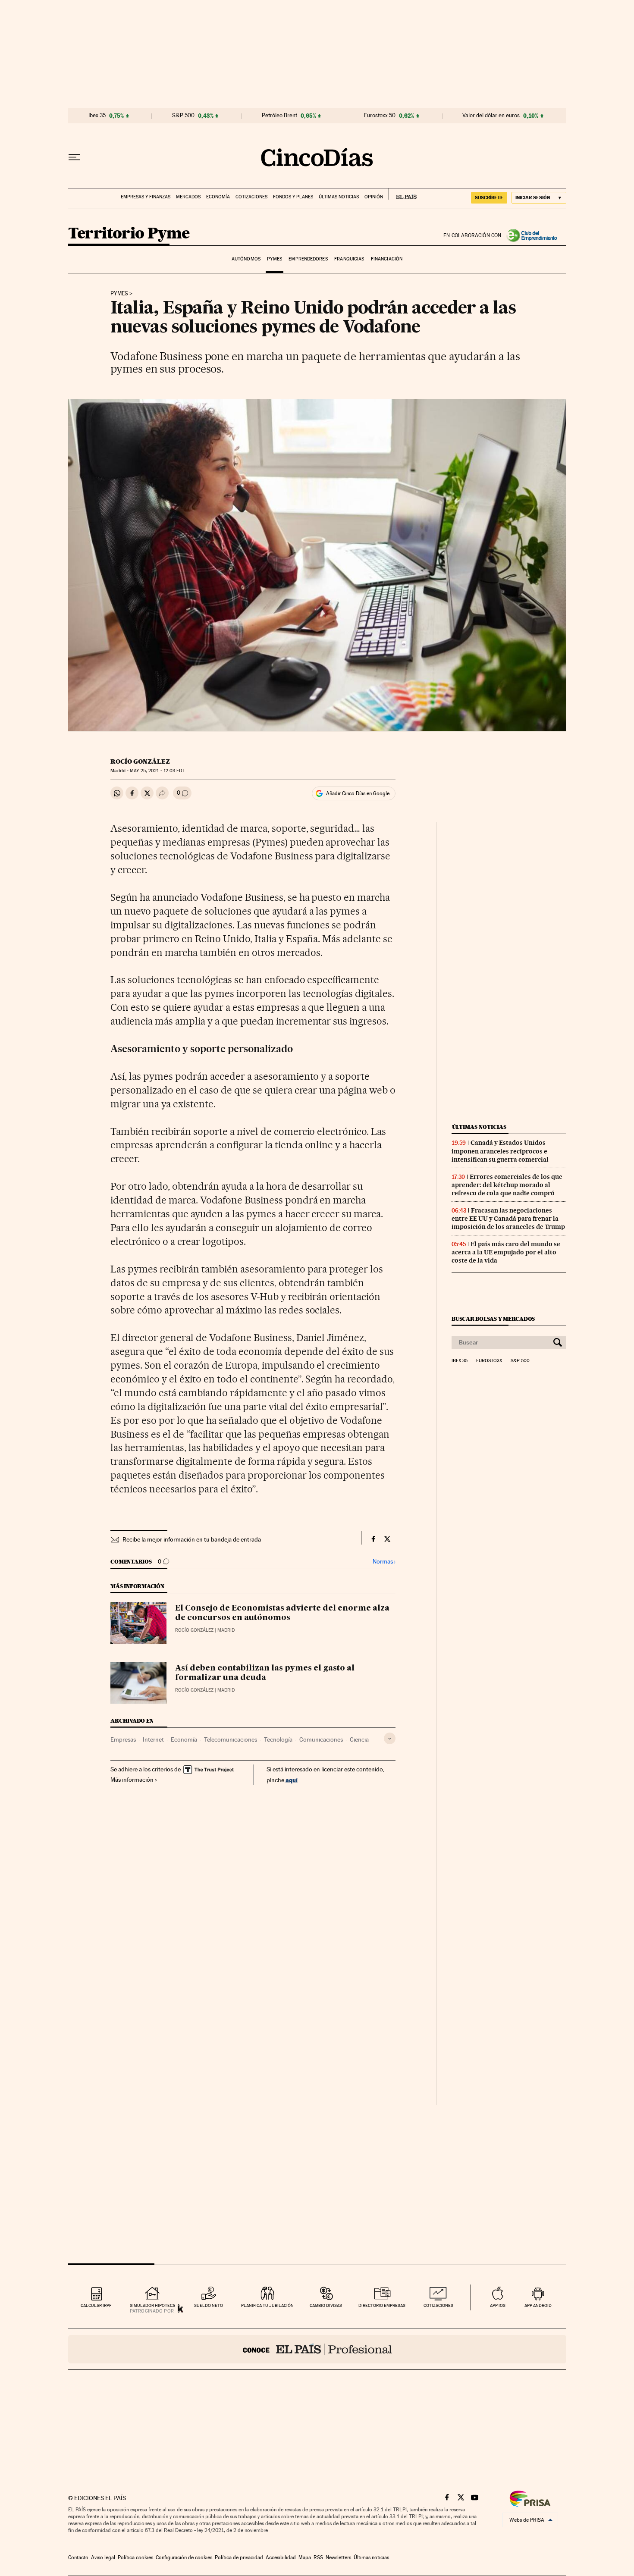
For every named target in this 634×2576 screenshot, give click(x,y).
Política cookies (135, 2557)
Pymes (275, 259)
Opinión (374, 197)
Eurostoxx (489, 1361)
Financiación (387, 259)
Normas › (384, 1562)
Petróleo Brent (279, 116)
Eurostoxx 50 (380, 116)
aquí (292, 1780)
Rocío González (140, 762)
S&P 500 (183, 116)
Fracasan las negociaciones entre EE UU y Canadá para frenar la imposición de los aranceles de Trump (508, 1219)
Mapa (305, 2557)
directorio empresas (382, 2305)
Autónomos (246, 259)
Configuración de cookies (184, 2557)
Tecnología (278, 1739)
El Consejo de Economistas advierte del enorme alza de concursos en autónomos (282, 1613)
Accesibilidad (281, 2557)
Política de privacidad (239, 2557)
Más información (132, 1780)
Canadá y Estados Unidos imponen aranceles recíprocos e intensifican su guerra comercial (500, 1151)
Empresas (123, 1739)
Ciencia (359, 1739)
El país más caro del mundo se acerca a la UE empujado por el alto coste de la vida (506, 1252)
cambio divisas (326, 2305)
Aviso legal (103, 2557)
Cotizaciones (251, 197)
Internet (153, 1739)
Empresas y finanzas (146, 197)
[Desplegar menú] (74, 157)
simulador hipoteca (152, 2305)
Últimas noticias (339, 197)
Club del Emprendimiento (534, 235)
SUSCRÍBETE (489, 197)
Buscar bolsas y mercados (493, 1319)
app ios (498, 2305)
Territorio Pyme (129, 234)
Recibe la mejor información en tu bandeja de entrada (192, 1539)
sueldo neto (209, 2305)
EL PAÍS (403, 194)
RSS (318, 2557)
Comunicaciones (321, 1739)
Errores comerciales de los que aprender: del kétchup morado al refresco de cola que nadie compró (507, 1185)
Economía (218, 197)
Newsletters (338, 2557)
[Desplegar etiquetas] (390, 1738)
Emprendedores (308, 259)
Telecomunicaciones (231, 1739)
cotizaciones (438, 2305)
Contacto (78, 2557)
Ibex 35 (97, 116)
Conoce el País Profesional (317, 2349)
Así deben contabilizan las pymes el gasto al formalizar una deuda (265, 1673)
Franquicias (349, 259)
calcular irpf (96, 2305)
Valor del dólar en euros (491, 116)
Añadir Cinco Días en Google (358, 793)
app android (538, 2305)
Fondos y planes (293, 197)
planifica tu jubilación (267, 2305)
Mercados (188, 197)
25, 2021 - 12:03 (157, 771)
